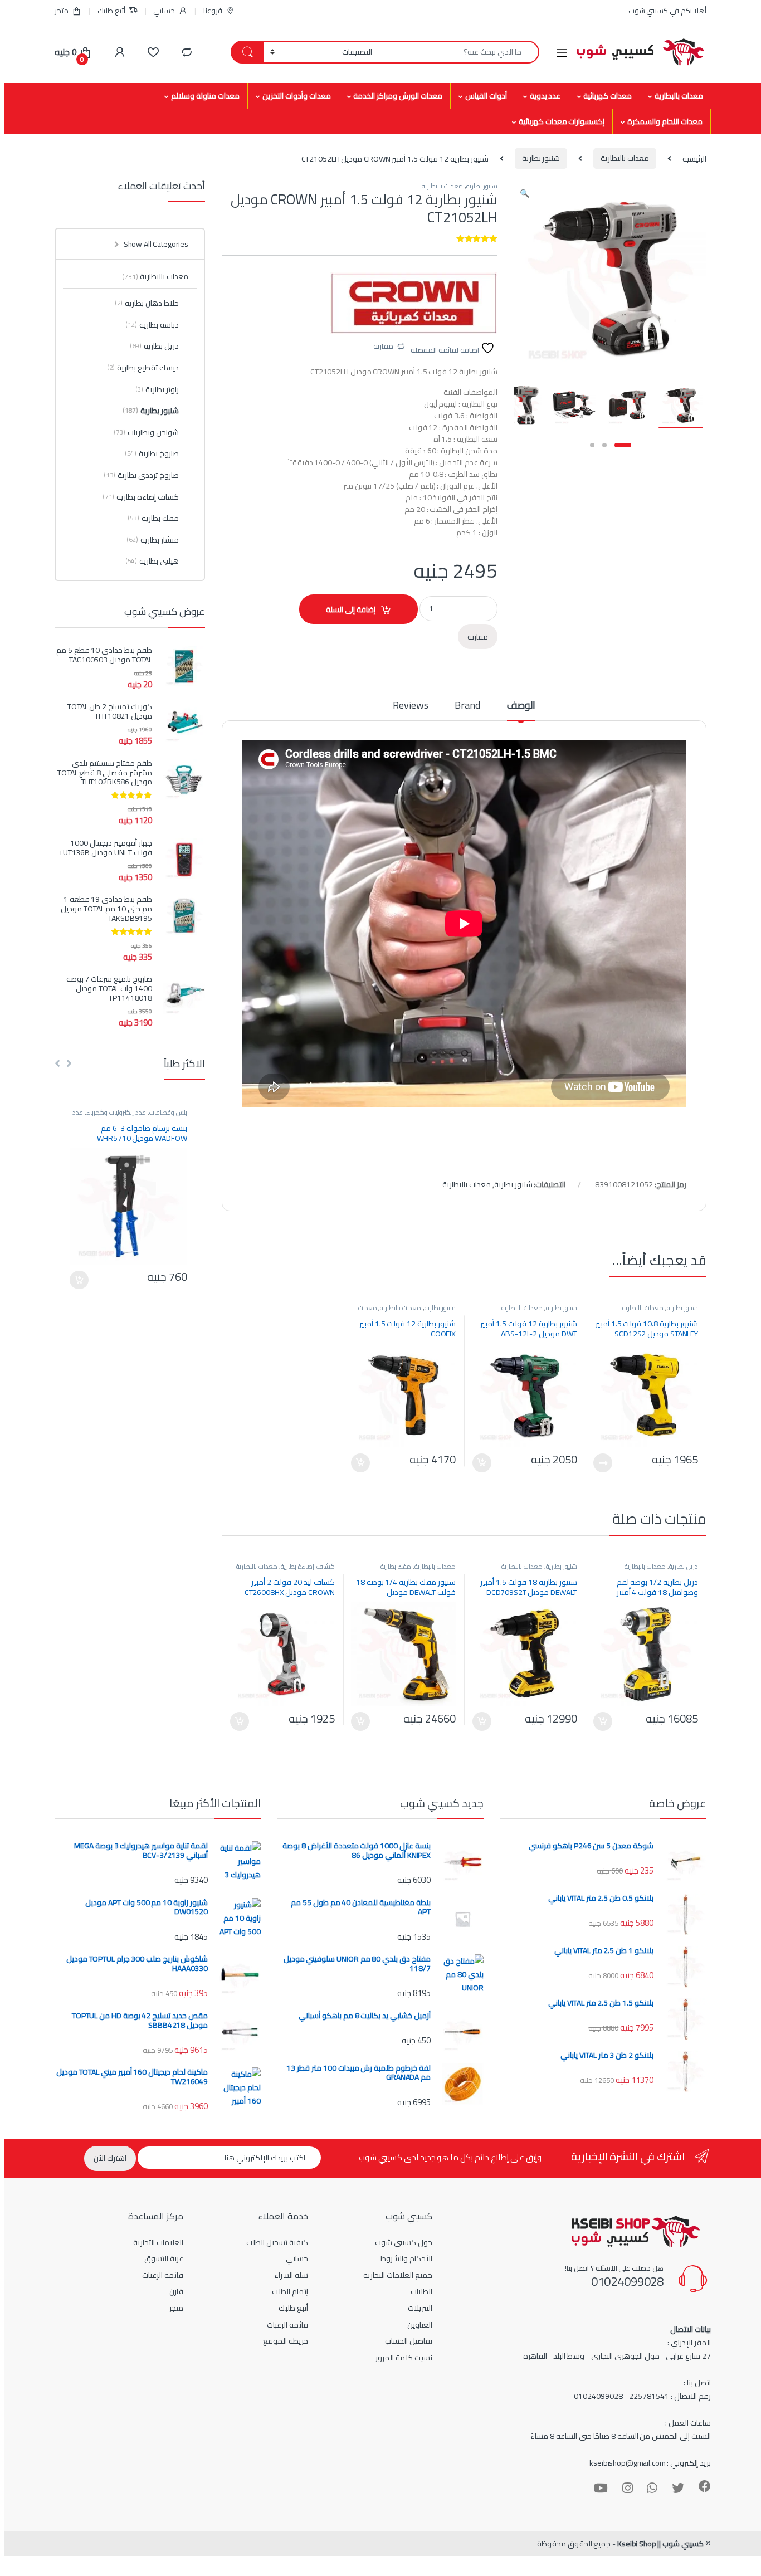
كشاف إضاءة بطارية (308, 1566)
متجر (62, 11)
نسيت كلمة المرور (404, 2358)
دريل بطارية (684, 1566)
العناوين (420, 2325)
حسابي (164, 11)
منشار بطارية (153, 540)
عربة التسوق (164, 2258)
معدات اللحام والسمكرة (665, 121)
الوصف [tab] (521, 707)
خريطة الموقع (286, 2341)
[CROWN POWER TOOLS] (414, 303)
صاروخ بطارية (152, 453)
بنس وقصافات (168, 1112)
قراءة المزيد (603, 1463)
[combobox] (459, 52)
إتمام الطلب (290, 2291)
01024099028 (627, 2281)
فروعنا (213, 11)
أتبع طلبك (111, 11)
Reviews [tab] (410, 707)
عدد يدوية (545, 96)
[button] (525, 193)
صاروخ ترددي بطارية (141, 475)
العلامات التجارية (158, 2242)
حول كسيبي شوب (404, 2242)
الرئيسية (694, 158)
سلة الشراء (291, 2275)
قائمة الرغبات (287, 2325)
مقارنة (383, 346)
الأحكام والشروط (406, 2258)
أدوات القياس (486, 96)
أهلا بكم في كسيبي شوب (667, 11)
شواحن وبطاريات (146, 432)
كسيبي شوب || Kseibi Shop (660, 2544)
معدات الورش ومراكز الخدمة (398, 96)
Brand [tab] (467, 707)
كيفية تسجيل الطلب (277, 2242)
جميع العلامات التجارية (398, 2275)
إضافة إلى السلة (351, 609)
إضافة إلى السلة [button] (482, 1463)
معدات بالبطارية (679, 96)
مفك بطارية (396, 1566)
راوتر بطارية (157, 389)
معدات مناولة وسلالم (205, 96)
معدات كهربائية (608, 96)
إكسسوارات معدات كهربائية (562, 121)
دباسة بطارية (152, 325)
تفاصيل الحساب (409, 2341)
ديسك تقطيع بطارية (143, 368)
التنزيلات (420, 2308)
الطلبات (421, 2291)
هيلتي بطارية (152, 561)
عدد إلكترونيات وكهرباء (116, 1112)
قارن (176, 2291)
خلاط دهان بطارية (147, 303)
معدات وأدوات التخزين (297, 96)
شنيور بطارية (541, 158)
